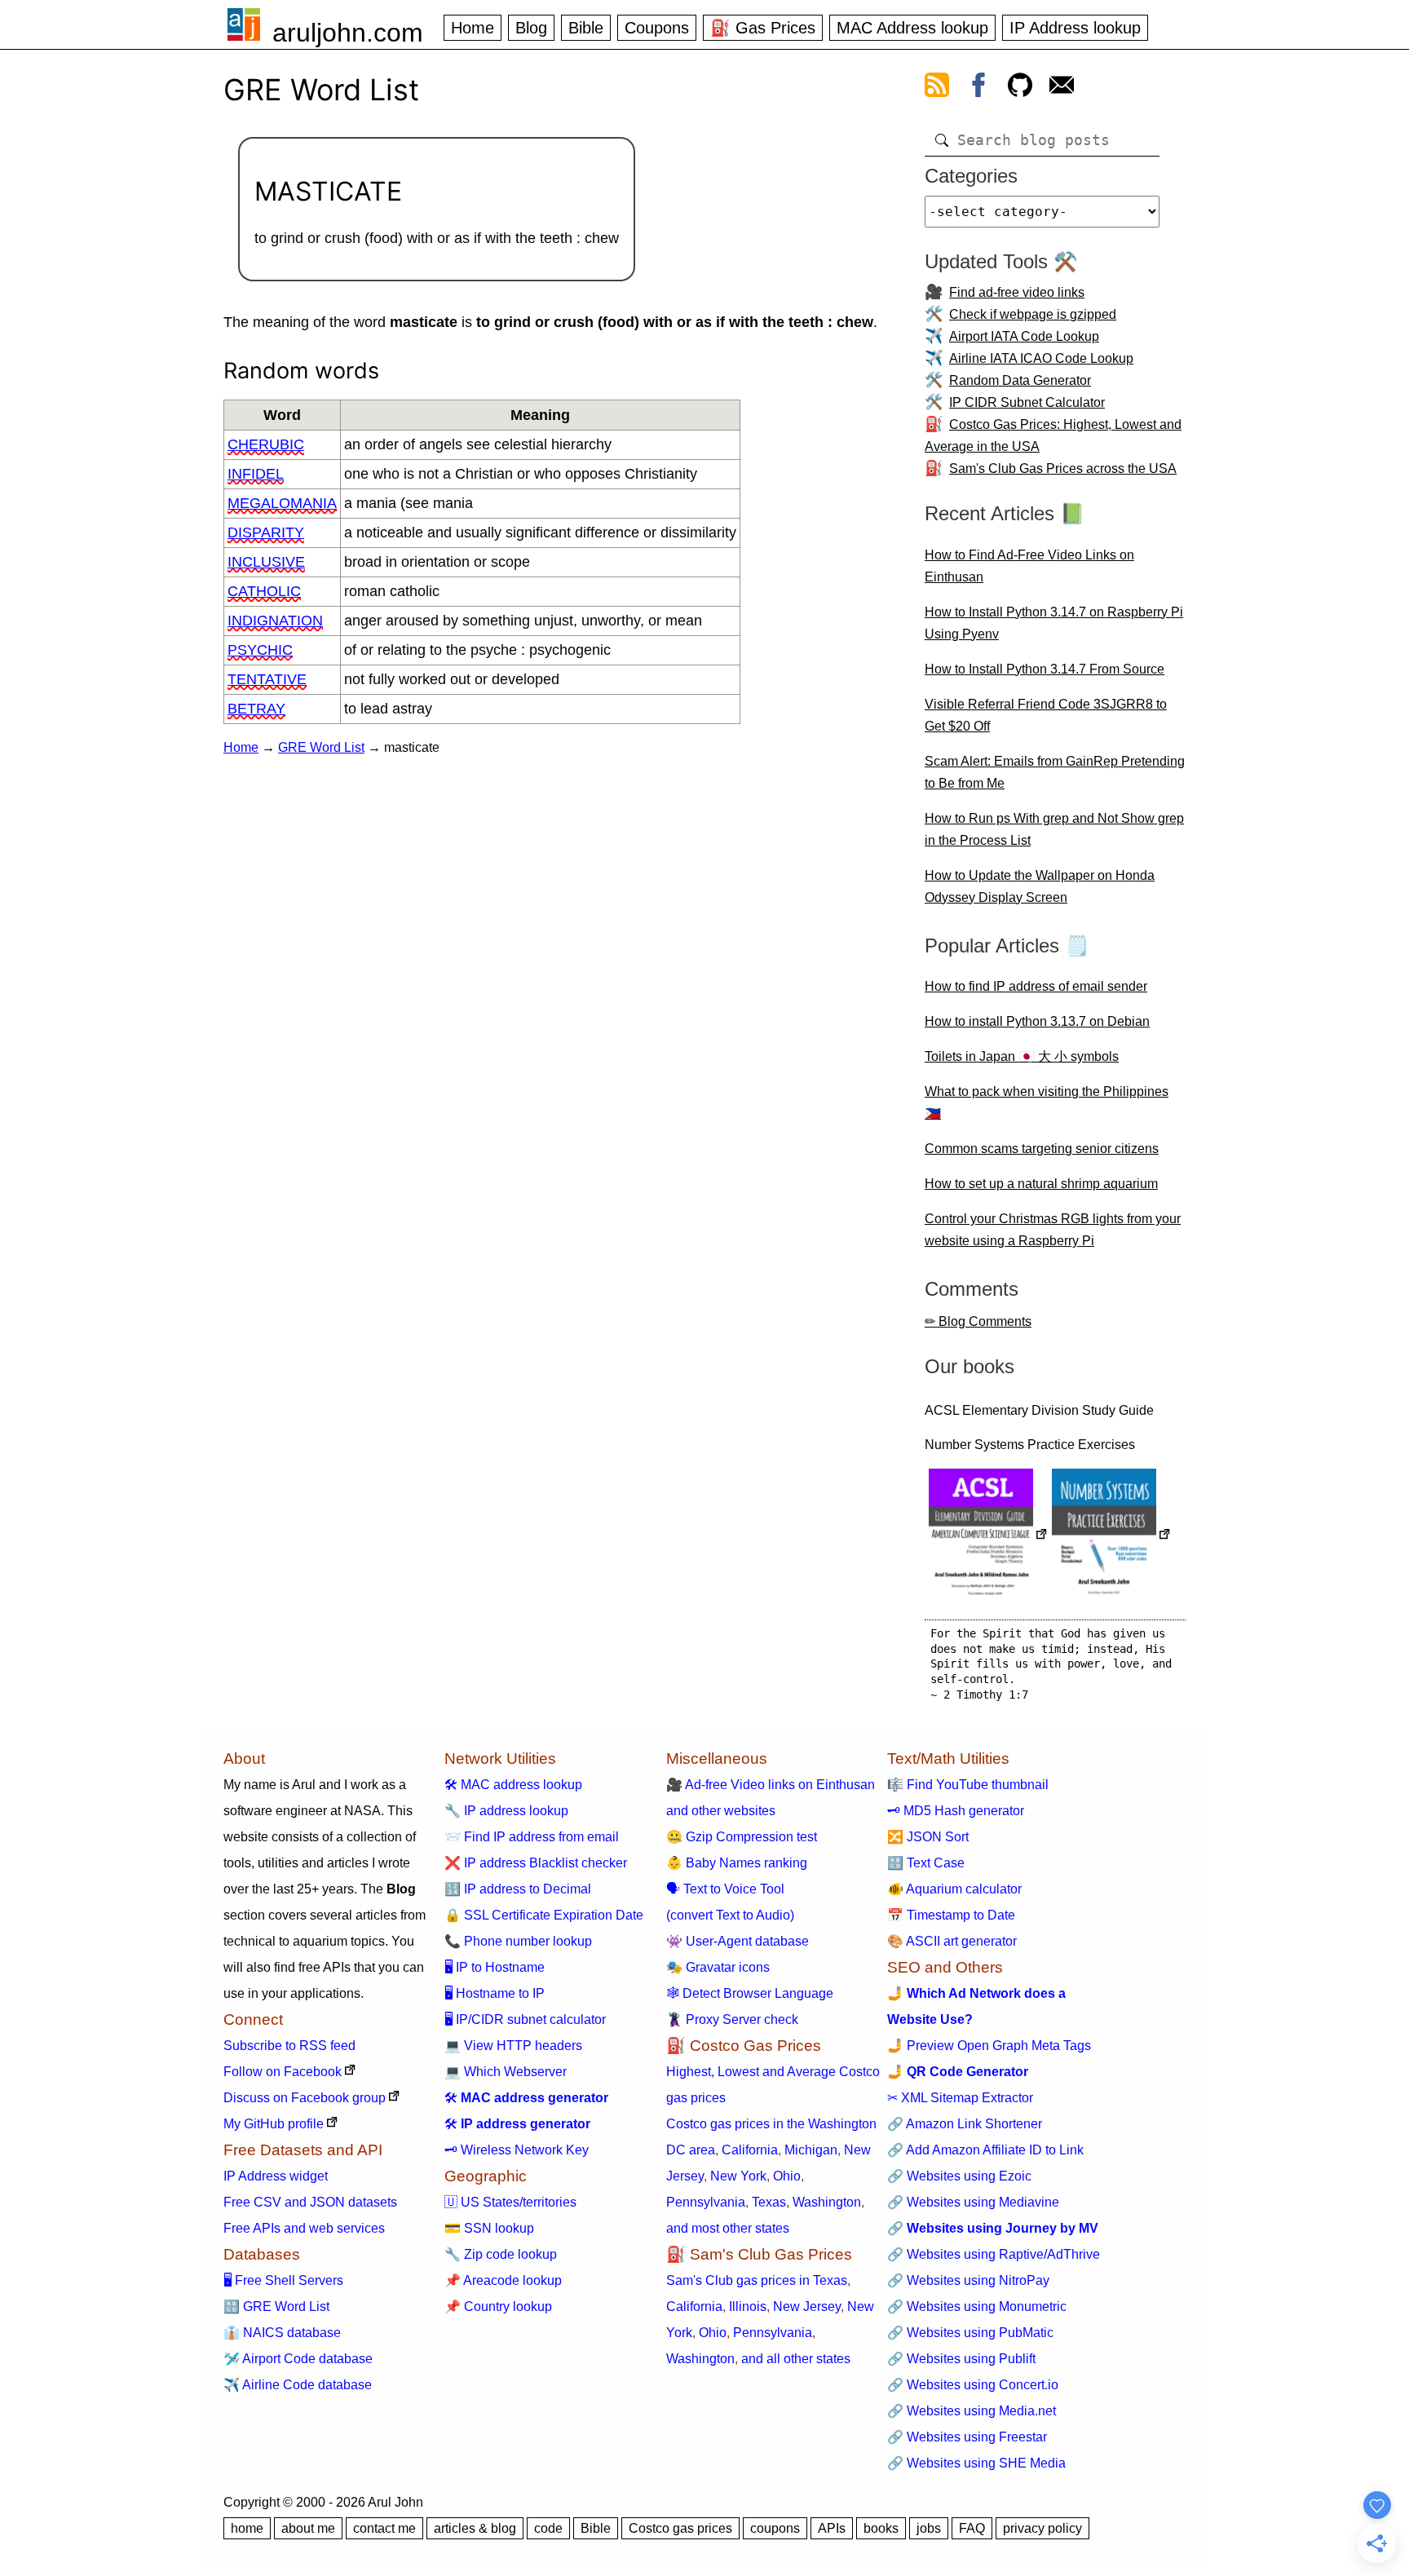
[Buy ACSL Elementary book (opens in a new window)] (988, 1536)
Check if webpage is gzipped (1033, 314)
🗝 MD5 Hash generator (956, 1811)
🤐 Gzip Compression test (742, 1837)
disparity (266, 532)
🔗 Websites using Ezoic (959, 2176)
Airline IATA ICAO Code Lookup (1041, 358)
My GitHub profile (274, 2124)
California (750, 2150)
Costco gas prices (680, 2528)
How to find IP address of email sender (1036, 986)
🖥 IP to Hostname (495, 1967)
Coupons (657, 28)
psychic (260, 650)
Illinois (748, 2306)
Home (473, 28)
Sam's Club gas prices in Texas (757, 2280)
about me (308, 2528)
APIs (832, 2528)
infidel (256, 474)
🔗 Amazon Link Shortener (965, 2124)
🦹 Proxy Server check (732, 2019)
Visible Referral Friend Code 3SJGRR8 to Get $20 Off (1046, 715)
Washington (827, 2202)
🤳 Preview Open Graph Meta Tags (989, 2046)
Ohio (787, 2176)
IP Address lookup (1075, 28)
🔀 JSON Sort (928, 1837)
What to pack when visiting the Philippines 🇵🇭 (1047, 1102)
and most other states (728, 2228)
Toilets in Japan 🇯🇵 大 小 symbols (1022, 1056)
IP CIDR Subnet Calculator (1027, 402)
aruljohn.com (348, 33)
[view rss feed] (937, 88)
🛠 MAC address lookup (513, 1785)
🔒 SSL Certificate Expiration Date (544, 1915)
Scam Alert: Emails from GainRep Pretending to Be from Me (1055, 772)
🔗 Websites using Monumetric (977, 2306)
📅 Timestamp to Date (951, 1915)
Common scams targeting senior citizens (1042, 1149)
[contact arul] (1062, 88)
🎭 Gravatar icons (718, 1967)
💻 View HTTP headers (513, 2046)
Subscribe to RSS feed (289, 2046)
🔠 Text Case (926, 1863)
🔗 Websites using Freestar (967, 2437)
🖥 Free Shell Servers (283, 2280)
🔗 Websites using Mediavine (973, 2202)
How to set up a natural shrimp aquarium (1041, 1184)
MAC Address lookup (912, 28)
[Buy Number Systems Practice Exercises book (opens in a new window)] (1111, 1536)
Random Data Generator (1020, 380)
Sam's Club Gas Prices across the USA (1063, 468)
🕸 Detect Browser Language (750, 1993)
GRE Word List (321, 747)
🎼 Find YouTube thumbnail (968, 1785)
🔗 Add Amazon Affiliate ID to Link (985, 2150)
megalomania (282, 503)
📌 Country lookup (498, 2306)
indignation (275, 621)
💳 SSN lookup (489, 2228)
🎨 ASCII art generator (952, 1941)
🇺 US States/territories (510, 2202)
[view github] (1020, 88)
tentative (267, 679)
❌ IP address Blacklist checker (536, 1863)
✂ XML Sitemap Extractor (960, 2098)
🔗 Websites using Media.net (972, 2411)
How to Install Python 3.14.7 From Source (1045, 669)
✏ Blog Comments (978, 1321)
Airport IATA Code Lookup (1024, 336)
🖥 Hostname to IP (495, 1993)
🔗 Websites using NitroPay (968, 2280)
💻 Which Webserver (506, 2072)
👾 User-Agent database (738, 1941)
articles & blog (475, 2528)
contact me (384, 2528)
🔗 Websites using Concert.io (973, 2385)
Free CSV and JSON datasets (310, 2202)
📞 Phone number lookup (518, 1941)
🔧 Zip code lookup (501, 2254)
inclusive (266, 562)
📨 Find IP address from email (532, 1837)
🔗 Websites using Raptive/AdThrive (994, 2254)
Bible (586, 28)
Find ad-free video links (1017, 292)
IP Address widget (276, 2176)
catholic (264, 591)
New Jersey (807, 2306)
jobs (929, 2528)
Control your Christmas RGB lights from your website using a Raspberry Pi (1053, 1230)
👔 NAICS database (282, 2333)
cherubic (266, 444)
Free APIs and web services (304, 2228)
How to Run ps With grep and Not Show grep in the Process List (1054, 829)
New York (738, 2176)
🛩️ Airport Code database (298, 2359)
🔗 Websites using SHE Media (976, 2463)
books (881, 2528)
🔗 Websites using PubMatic (970, 2333)
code (548, 2528)
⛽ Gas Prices (763, 28)
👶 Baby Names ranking (737, 1863)
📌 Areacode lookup (503, 2280)
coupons (775, 2528)
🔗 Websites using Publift (961, 2359)
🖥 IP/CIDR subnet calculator (525, 2019)
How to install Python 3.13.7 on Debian (1037, 1021)
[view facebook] (978, 88)
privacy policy (1042, 2528)
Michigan (811, 2150)
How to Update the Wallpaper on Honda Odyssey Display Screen (1040, 886)
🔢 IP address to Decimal (518, 1889)
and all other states (796, 2359)
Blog (531, 28)
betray (256, 709)
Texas (769, 2202)
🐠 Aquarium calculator (954, 1889)
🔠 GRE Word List (276, 2306)
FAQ (972, 2528)
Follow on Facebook (283, 2072)
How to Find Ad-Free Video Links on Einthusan (1029, 566)
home (247, 2528)
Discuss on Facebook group (305, 2098)
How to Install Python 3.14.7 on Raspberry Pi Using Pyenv (1054, 623)
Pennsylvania (706, 2202)
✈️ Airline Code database (298, 2385)
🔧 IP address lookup (506, 1811)
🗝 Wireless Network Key (517, 2150)
